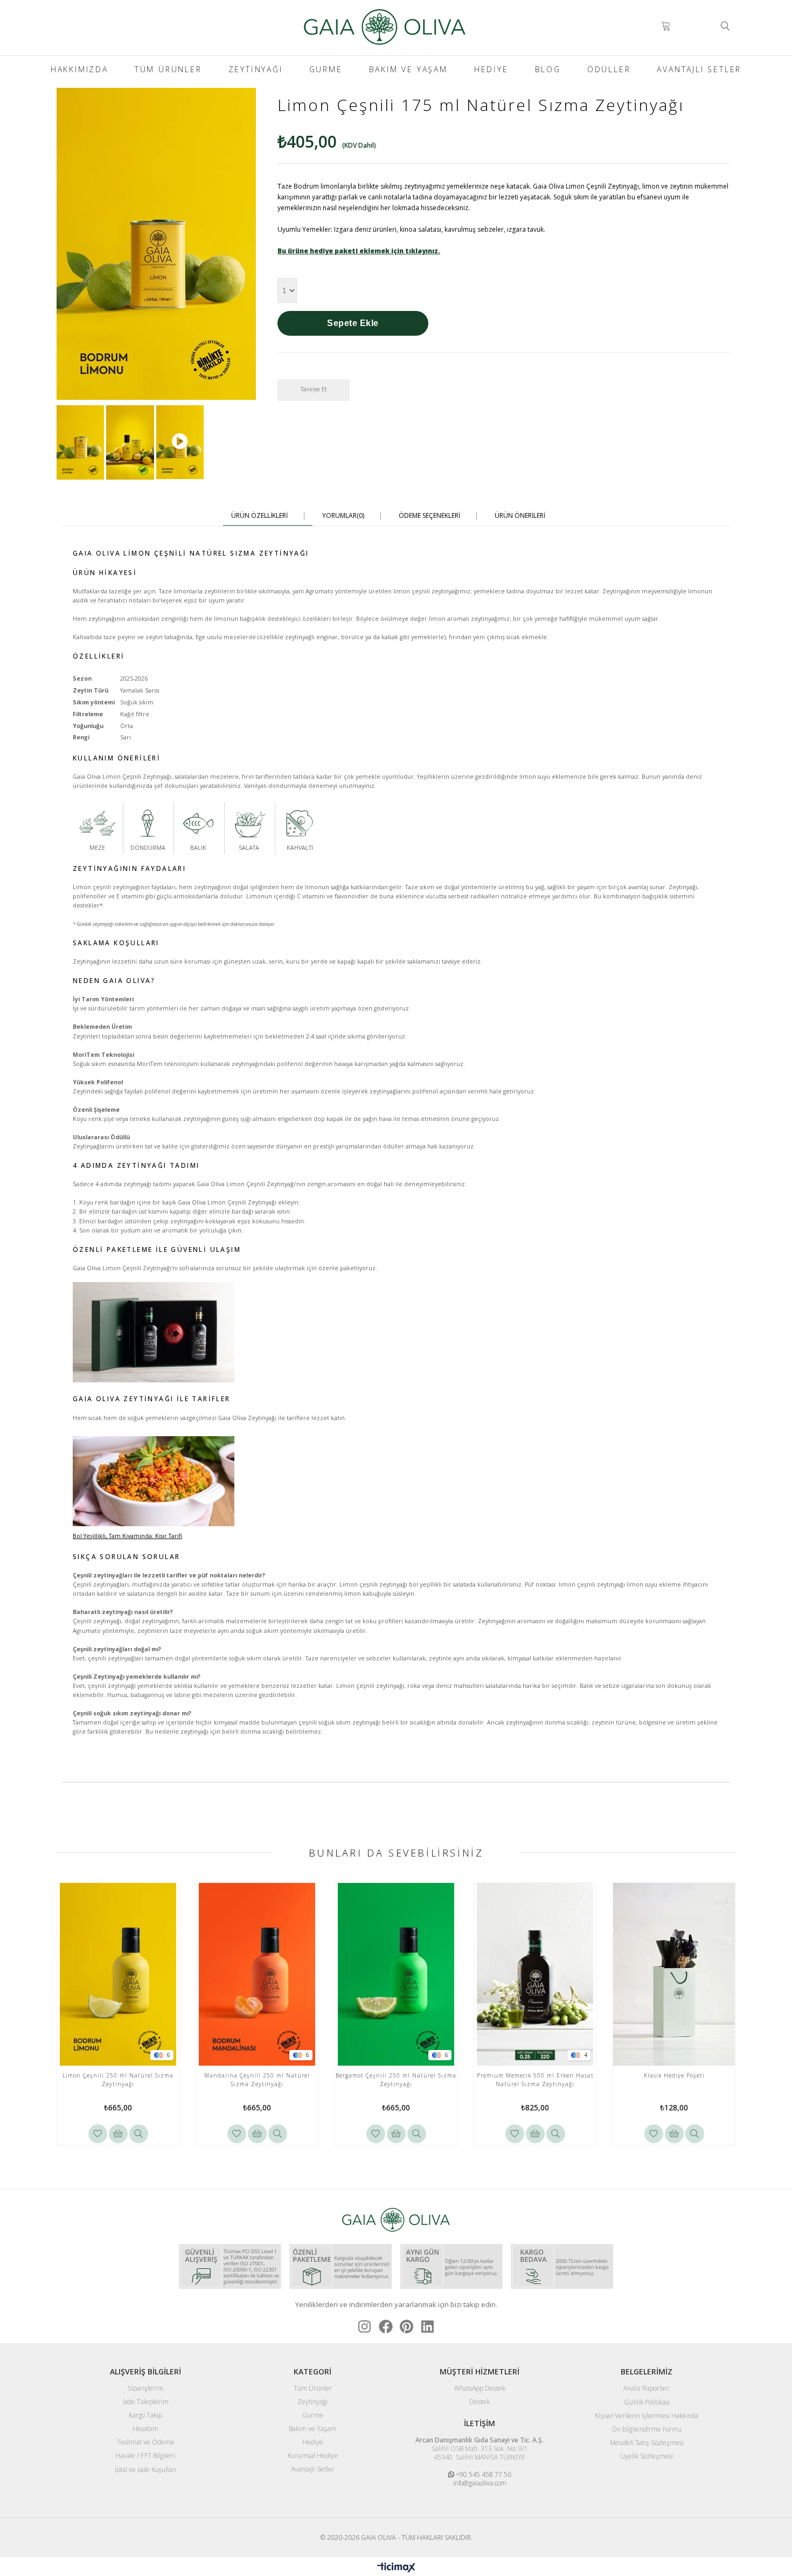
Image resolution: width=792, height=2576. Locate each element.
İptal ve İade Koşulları (145, 2470)
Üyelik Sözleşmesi (647, 2456)
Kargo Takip (145, 2415)
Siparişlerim (145, 2388)
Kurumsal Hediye (313, 2456)
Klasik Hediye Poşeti (674, 2075)
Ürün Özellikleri (259, 516)
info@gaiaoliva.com (480, 2483)
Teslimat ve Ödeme (146, 2442)
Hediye (491, 69)
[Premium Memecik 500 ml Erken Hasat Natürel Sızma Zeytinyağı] (535, 1974)
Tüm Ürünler (168, 69)
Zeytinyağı (256, 69)
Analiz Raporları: (647, 2388)
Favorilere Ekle (98, 2134)
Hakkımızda (79, 69)
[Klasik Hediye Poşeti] (674, 1974)
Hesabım (145, 2429)
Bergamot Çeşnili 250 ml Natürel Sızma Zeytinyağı (396, 2080)
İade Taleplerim (146, 2402)
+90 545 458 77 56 (483, 2474)
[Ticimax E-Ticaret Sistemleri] (396, 2568)
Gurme (326, 69)
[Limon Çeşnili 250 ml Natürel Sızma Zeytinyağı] (118, 1974)
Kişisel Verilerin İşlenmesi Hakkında (647, 2416)
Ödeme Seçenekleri (429, 516)
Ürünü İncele (139, 2134)
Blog (548, 69)
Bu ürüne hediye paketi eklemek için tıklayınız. (359, 251)
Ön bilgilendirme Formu (647, 2429)
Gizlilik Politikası (647, 2402)
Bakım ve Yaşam (408, 69)
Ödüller (609, 69)
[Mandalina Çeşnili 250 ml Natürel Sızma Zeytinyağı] (257, 1974)
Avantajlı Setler (699, 69)
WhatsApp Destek (480, 2388)
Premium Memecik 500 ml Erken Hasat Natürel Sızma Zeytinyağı (535, 2080)
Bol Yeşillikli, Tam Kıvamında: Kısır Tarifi (127, 1536)
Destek (480, 2402)
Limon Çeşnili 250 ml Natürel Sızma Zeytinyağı (118, 2080)
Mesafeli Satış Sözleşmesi (647, 2443)
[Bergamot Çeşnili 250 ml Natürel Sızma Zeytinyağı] (396, 1974)
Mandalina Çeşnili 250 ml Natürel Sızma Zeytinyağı (257, 2080)
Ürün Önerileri (520, 516)
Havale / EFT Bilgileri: (146, 2456)
